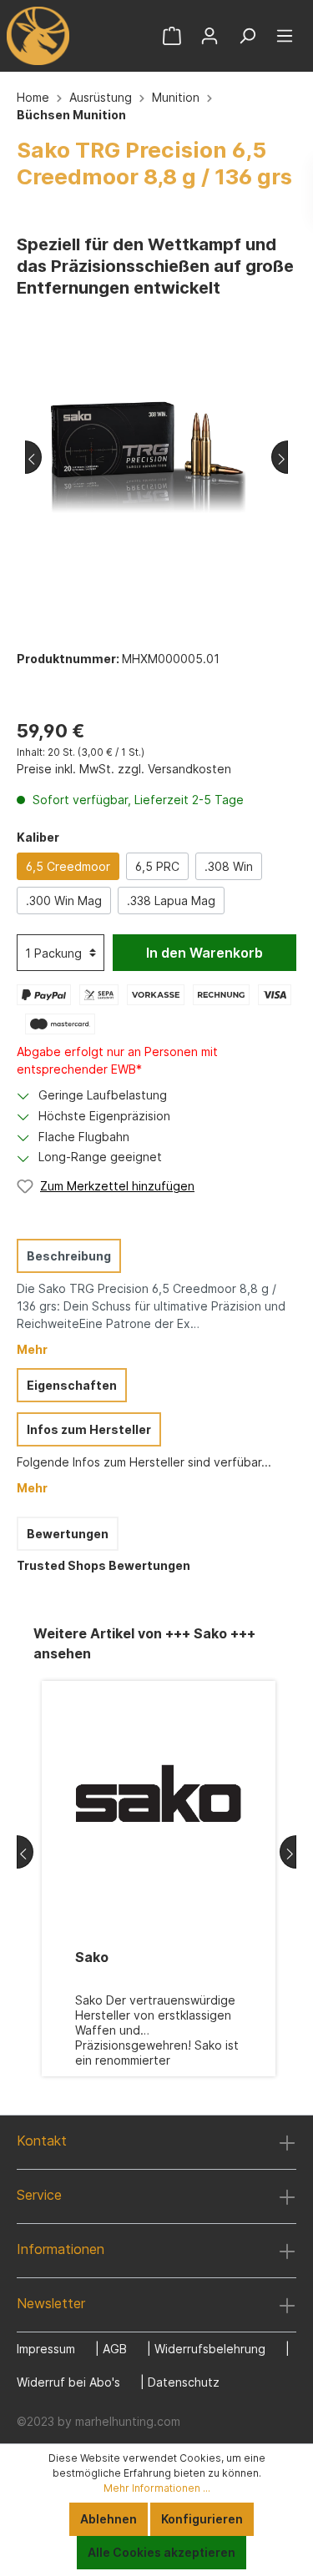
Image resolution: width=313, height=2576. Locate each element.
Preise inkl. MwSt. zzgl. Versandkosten (124, 769)
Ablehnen (109, 2519)
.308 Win (229, 866)
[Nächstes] (280, 457)
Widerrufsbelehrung (210, 2349)
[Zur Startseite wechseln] (38, 36)
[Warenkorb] (172, 36)
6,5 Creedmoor (68, 866)
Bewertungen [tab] (68, 1534)
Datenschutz (184, 2382)
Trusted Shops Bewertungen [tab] (103, 1565)
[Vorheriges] (33, 457)
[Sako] (159, 1794)
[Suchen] (247, 36)
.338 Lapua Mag (171, 901)
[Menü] (285, 36)
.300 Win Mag (64, 901)
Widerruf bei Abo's (68, 2382)
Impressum (46, 2349)
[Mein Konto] (210, 36)
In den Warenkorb (204, 953)
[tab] (152, 1297)
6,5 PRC (157, 866)
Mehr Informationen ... (157, 2488)
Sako (92, 1957)
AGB (115, 2349)
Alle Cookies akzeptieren (162, 2552)
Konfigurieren (202, 2519)
